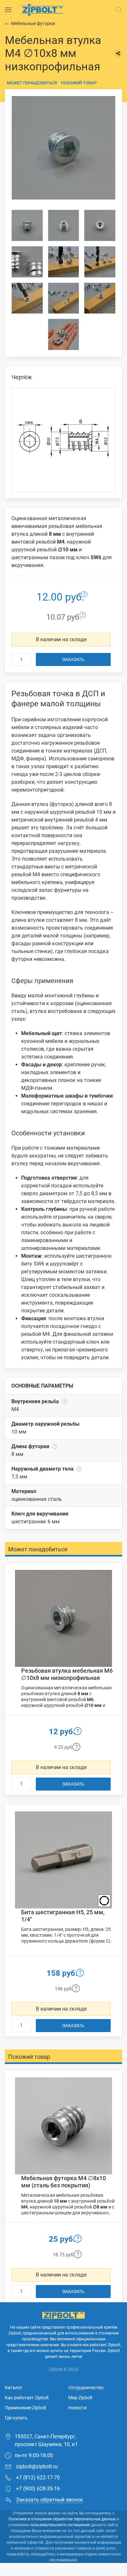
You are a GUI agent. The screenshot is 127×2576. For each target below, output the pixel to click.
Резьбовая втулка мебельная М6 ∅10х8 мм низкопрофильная (67, 1674)
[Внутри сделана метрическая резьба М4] (64, 225)
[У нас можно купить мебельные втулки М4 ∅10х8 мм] (64, 334)
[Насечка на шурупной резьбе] (27, 262)
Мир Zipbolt (80, 2398)
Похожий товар (79, 83)
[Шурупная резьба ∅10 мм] (27, 225)
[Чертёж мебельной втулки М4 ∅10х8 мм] (63, 440)
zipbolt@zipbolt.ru (36, 2466)
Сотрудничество (86, 2388)
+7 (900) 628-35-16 (37, 2489)
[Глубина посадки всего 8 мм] (64, 262)
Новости (78, 2408)
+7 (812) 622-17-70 (37, 2478)
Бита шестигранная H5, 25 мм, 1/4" (63, 1916)
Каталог (14, 2388)
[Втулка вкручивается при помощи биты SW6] (27, 298)
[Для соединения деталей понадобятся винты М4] (64, 298)
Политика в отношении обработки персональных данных (62, 2519)
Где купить (16, 2418)
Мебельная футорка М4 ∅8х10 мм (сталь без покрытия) (63, 2182)
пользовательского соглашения (60, 2525)
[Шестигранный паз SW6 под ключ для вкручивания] (100, 225)
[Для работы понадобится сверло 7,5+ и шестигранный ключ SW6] (100, 262)
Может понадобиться (32, 83)
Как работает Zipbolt (27, 2398)
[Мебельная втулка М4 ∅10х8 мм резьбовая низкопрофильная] (63, 148)
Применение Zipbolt (26, 2408)
